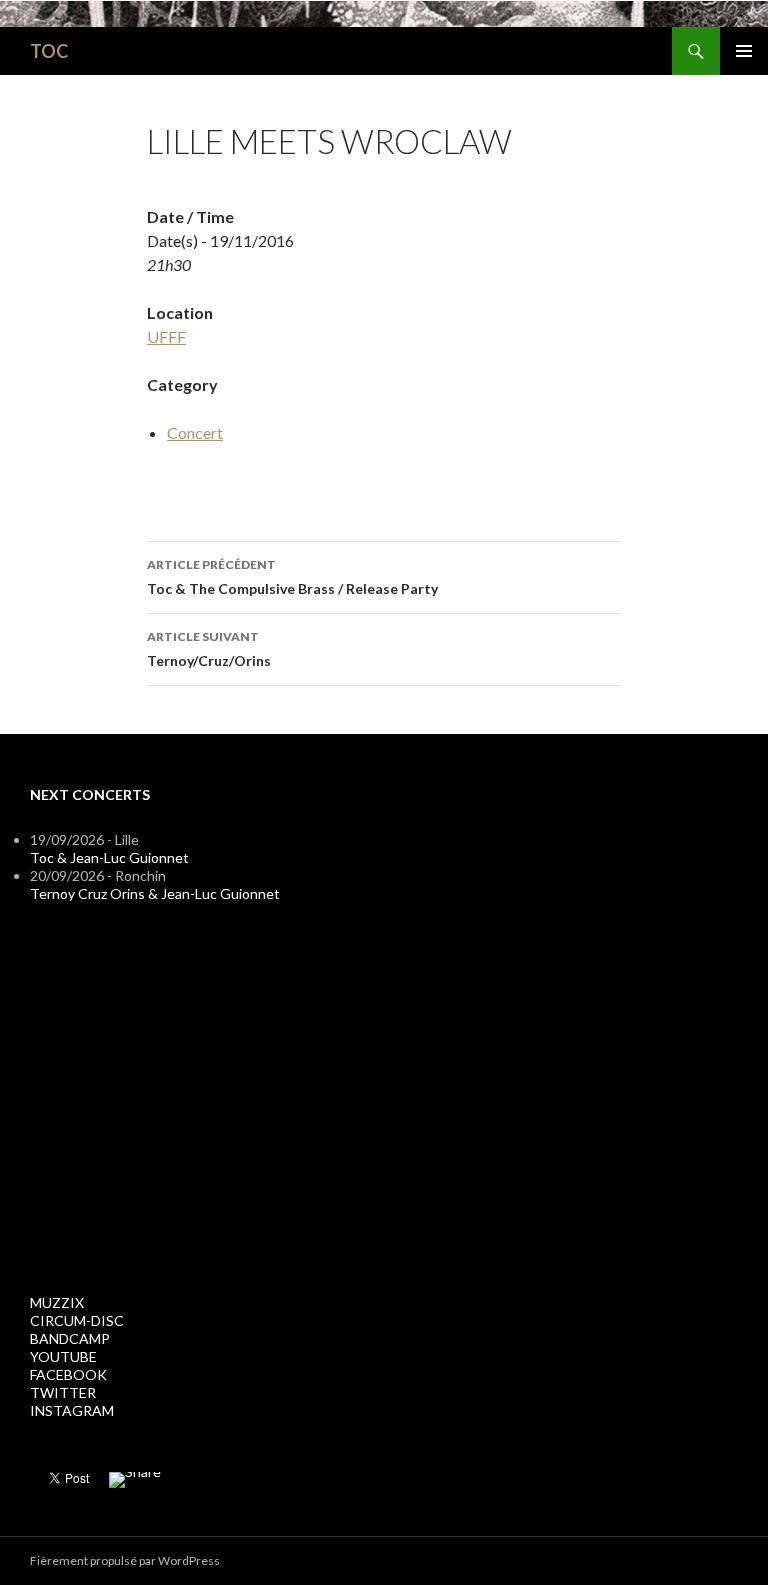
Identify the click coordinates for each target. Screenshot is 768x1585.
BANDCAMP (70, 1338)
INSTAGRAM (72, 1410)
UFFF (166, 336)
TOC (49, 51)
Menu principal (744, 51)
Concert (195, 432)
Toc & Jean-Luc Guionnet (109, 857)
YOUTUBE (63, 1356)
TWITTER (63, 1392)
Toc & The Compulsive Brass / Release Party (292, 577)
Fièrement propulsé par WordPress (125, 1560)
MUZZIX (57, 1302)
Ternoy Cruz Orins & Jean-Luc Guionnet (155, 893)
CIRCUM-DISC (77, 1320)
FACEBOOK (68, 1374)
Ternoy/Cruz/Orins (209, 649)
